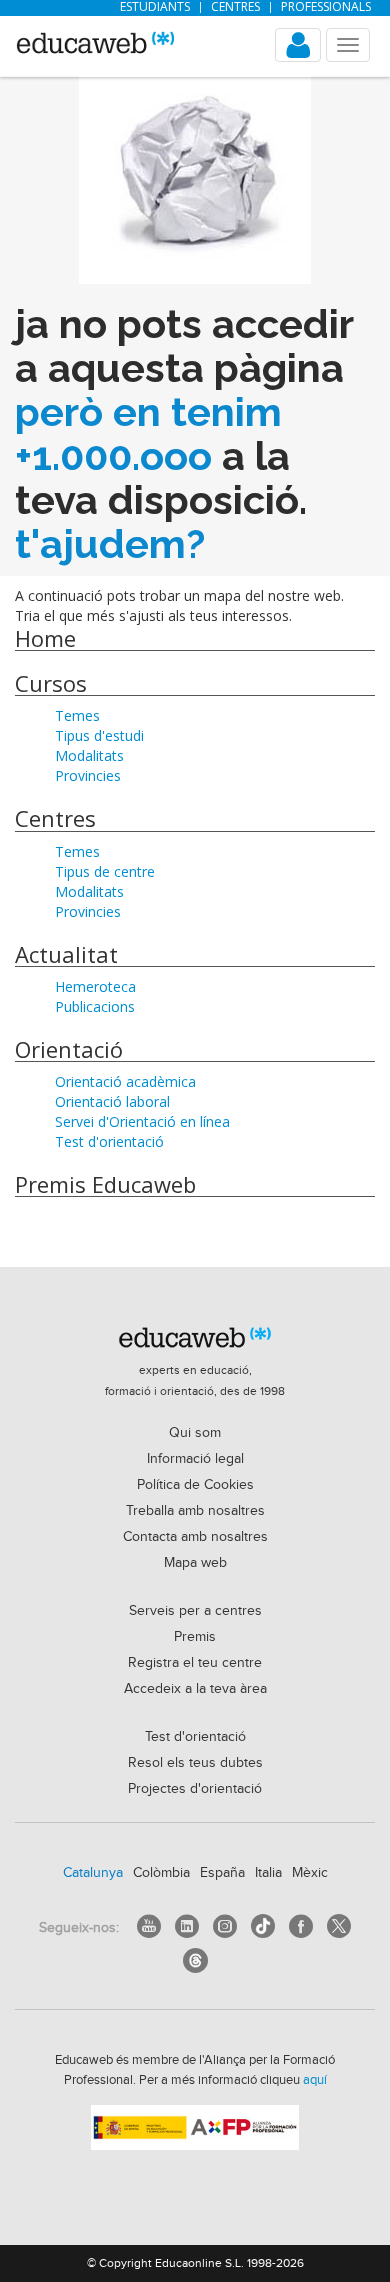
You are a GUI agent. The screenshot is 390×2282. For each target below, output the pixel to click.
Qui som (195, 1433)
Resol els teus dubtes (195, 1763)
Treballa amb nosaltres (195, 1511)
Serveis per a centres (195, 1611)
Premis (195, 1637)
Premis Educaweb (105, 1184)
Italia (268, 1873)
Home (45, 638)
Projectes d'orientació (195, 1789)
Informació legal (195, 1459)
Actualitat (66, 954)
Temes (77, 715)
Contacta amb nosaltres (195, 1537)
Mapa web (195, 1563)
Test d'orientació (109, 1141)
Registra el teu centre (195, 1663)
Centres (235, 7)
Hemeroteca (95, 986)
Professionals (326, 7)
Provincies (88, 775)
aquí (315, 2080)
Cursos (51, 683)
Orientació (69, 1049)
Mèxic (310, 1873)
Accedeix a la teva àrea (195, 1689)
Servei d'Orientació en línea (142, 1121)
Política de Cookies (195, 1485)
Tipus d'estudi (99, 735)
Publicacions (95, 1006)
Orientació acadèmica (125, 1081)
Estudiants (155, 7)
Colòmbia (161, 1873)
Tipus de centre (105, 871)
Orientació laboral (112, 1101)
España (222, 1873)
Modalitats (89, 755)
